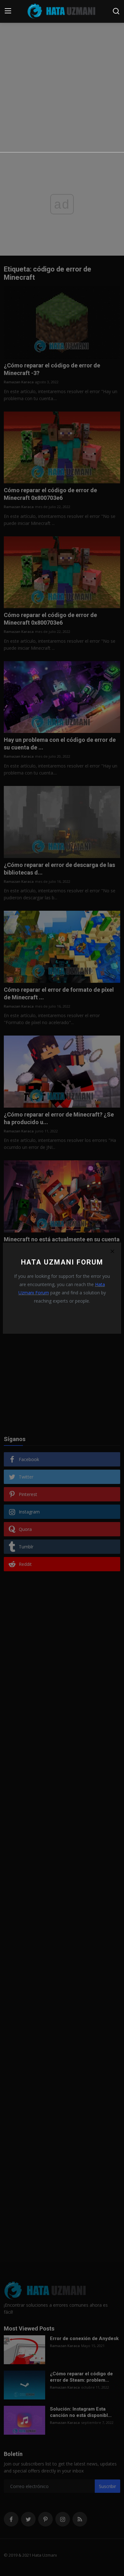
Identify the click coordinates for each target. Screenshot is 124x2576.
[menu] (8, 11)
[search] (116, 11)
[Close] (112, 1251)
